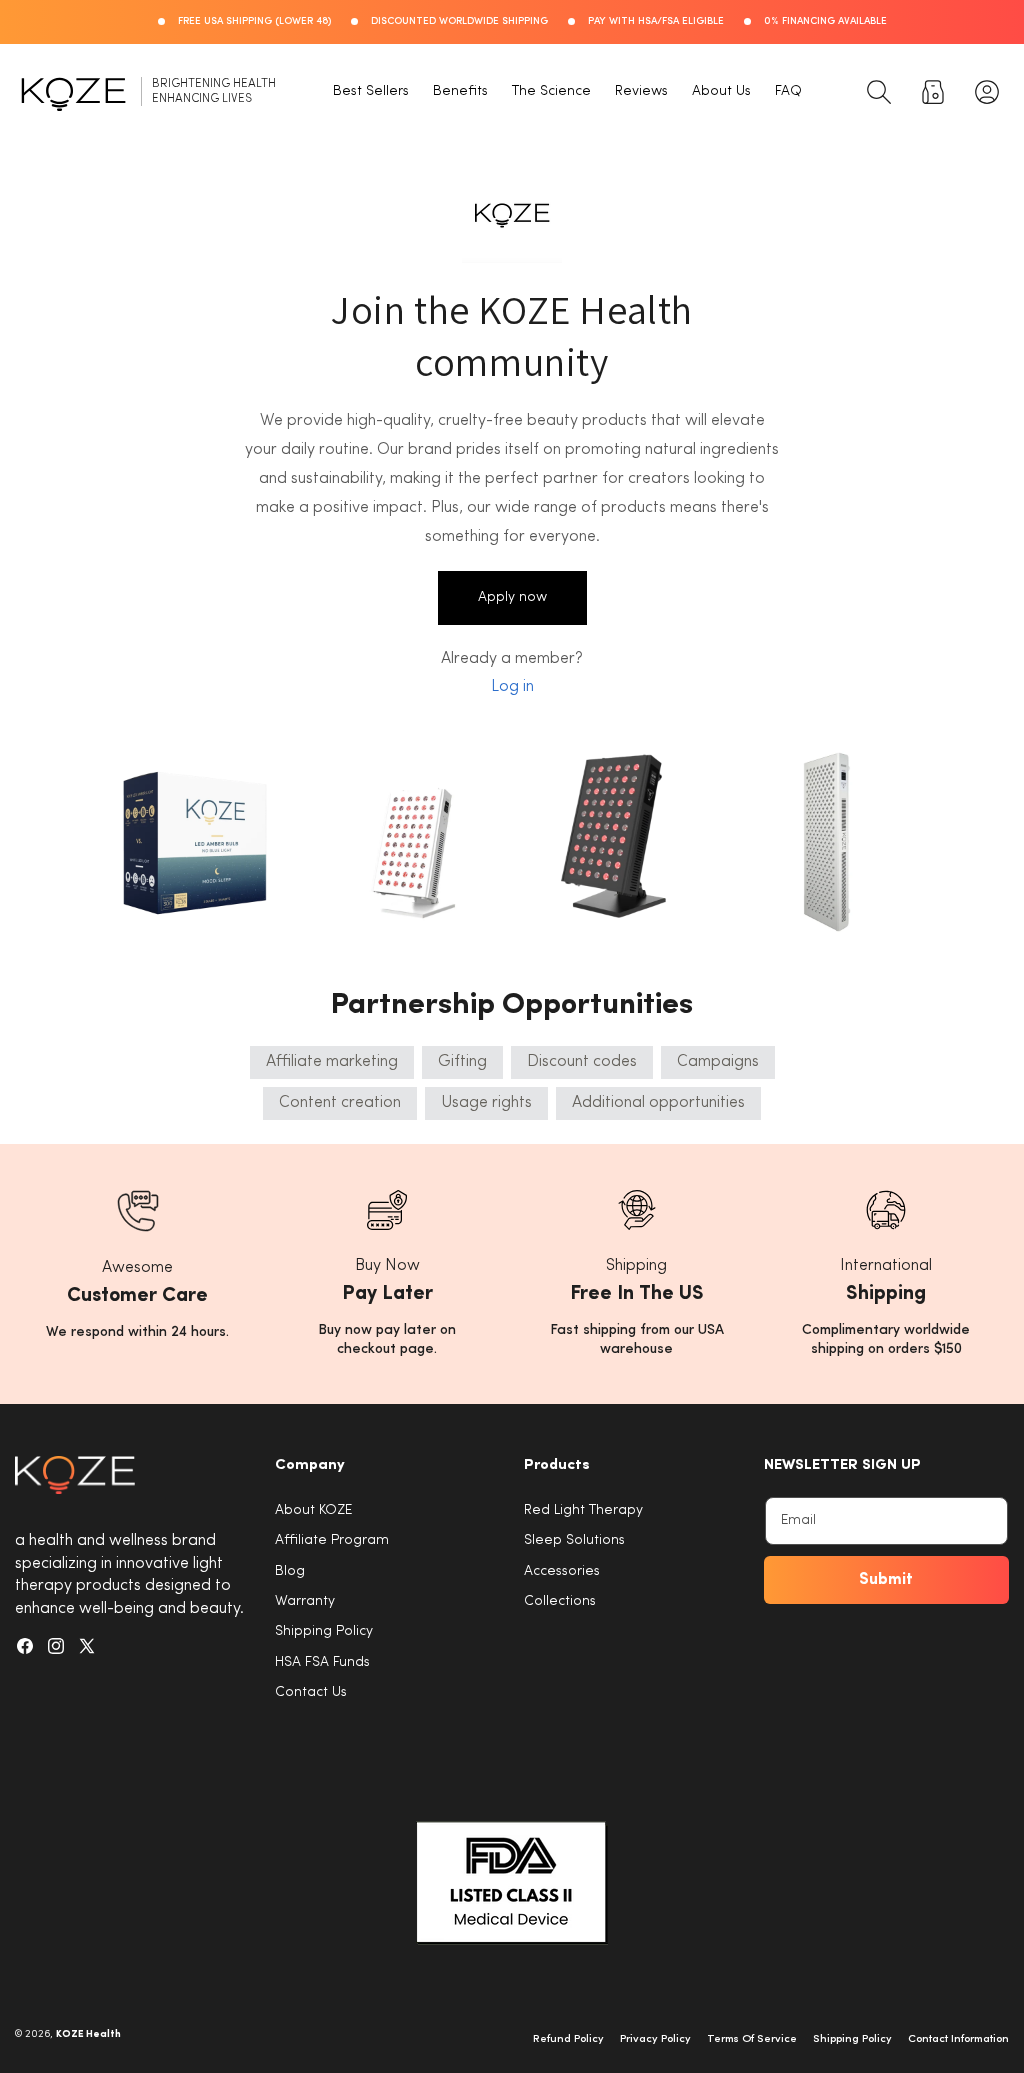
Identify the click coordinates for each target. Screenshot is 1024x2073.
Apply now (512, 597)
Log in (512, 687)
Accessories (562, 1571)
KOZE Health (88, 2034)
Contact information (958, 2039)
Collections (560, 1601)
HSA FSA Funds (322, 1662)
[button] (879, 92)
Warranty (305, 1601)
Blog (290, 1571)
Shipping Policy (324, 1631)
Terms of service (752, 2039)
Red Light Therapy (583, 1510)
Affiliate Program (332, 1540)
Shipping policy (852, 2039)
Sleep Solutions (574, 1540)
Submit (886, 1580)
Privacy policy (655, 2039)
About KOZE (313, 1510)
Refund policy (568, 2039)
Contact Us (311, 1692)
